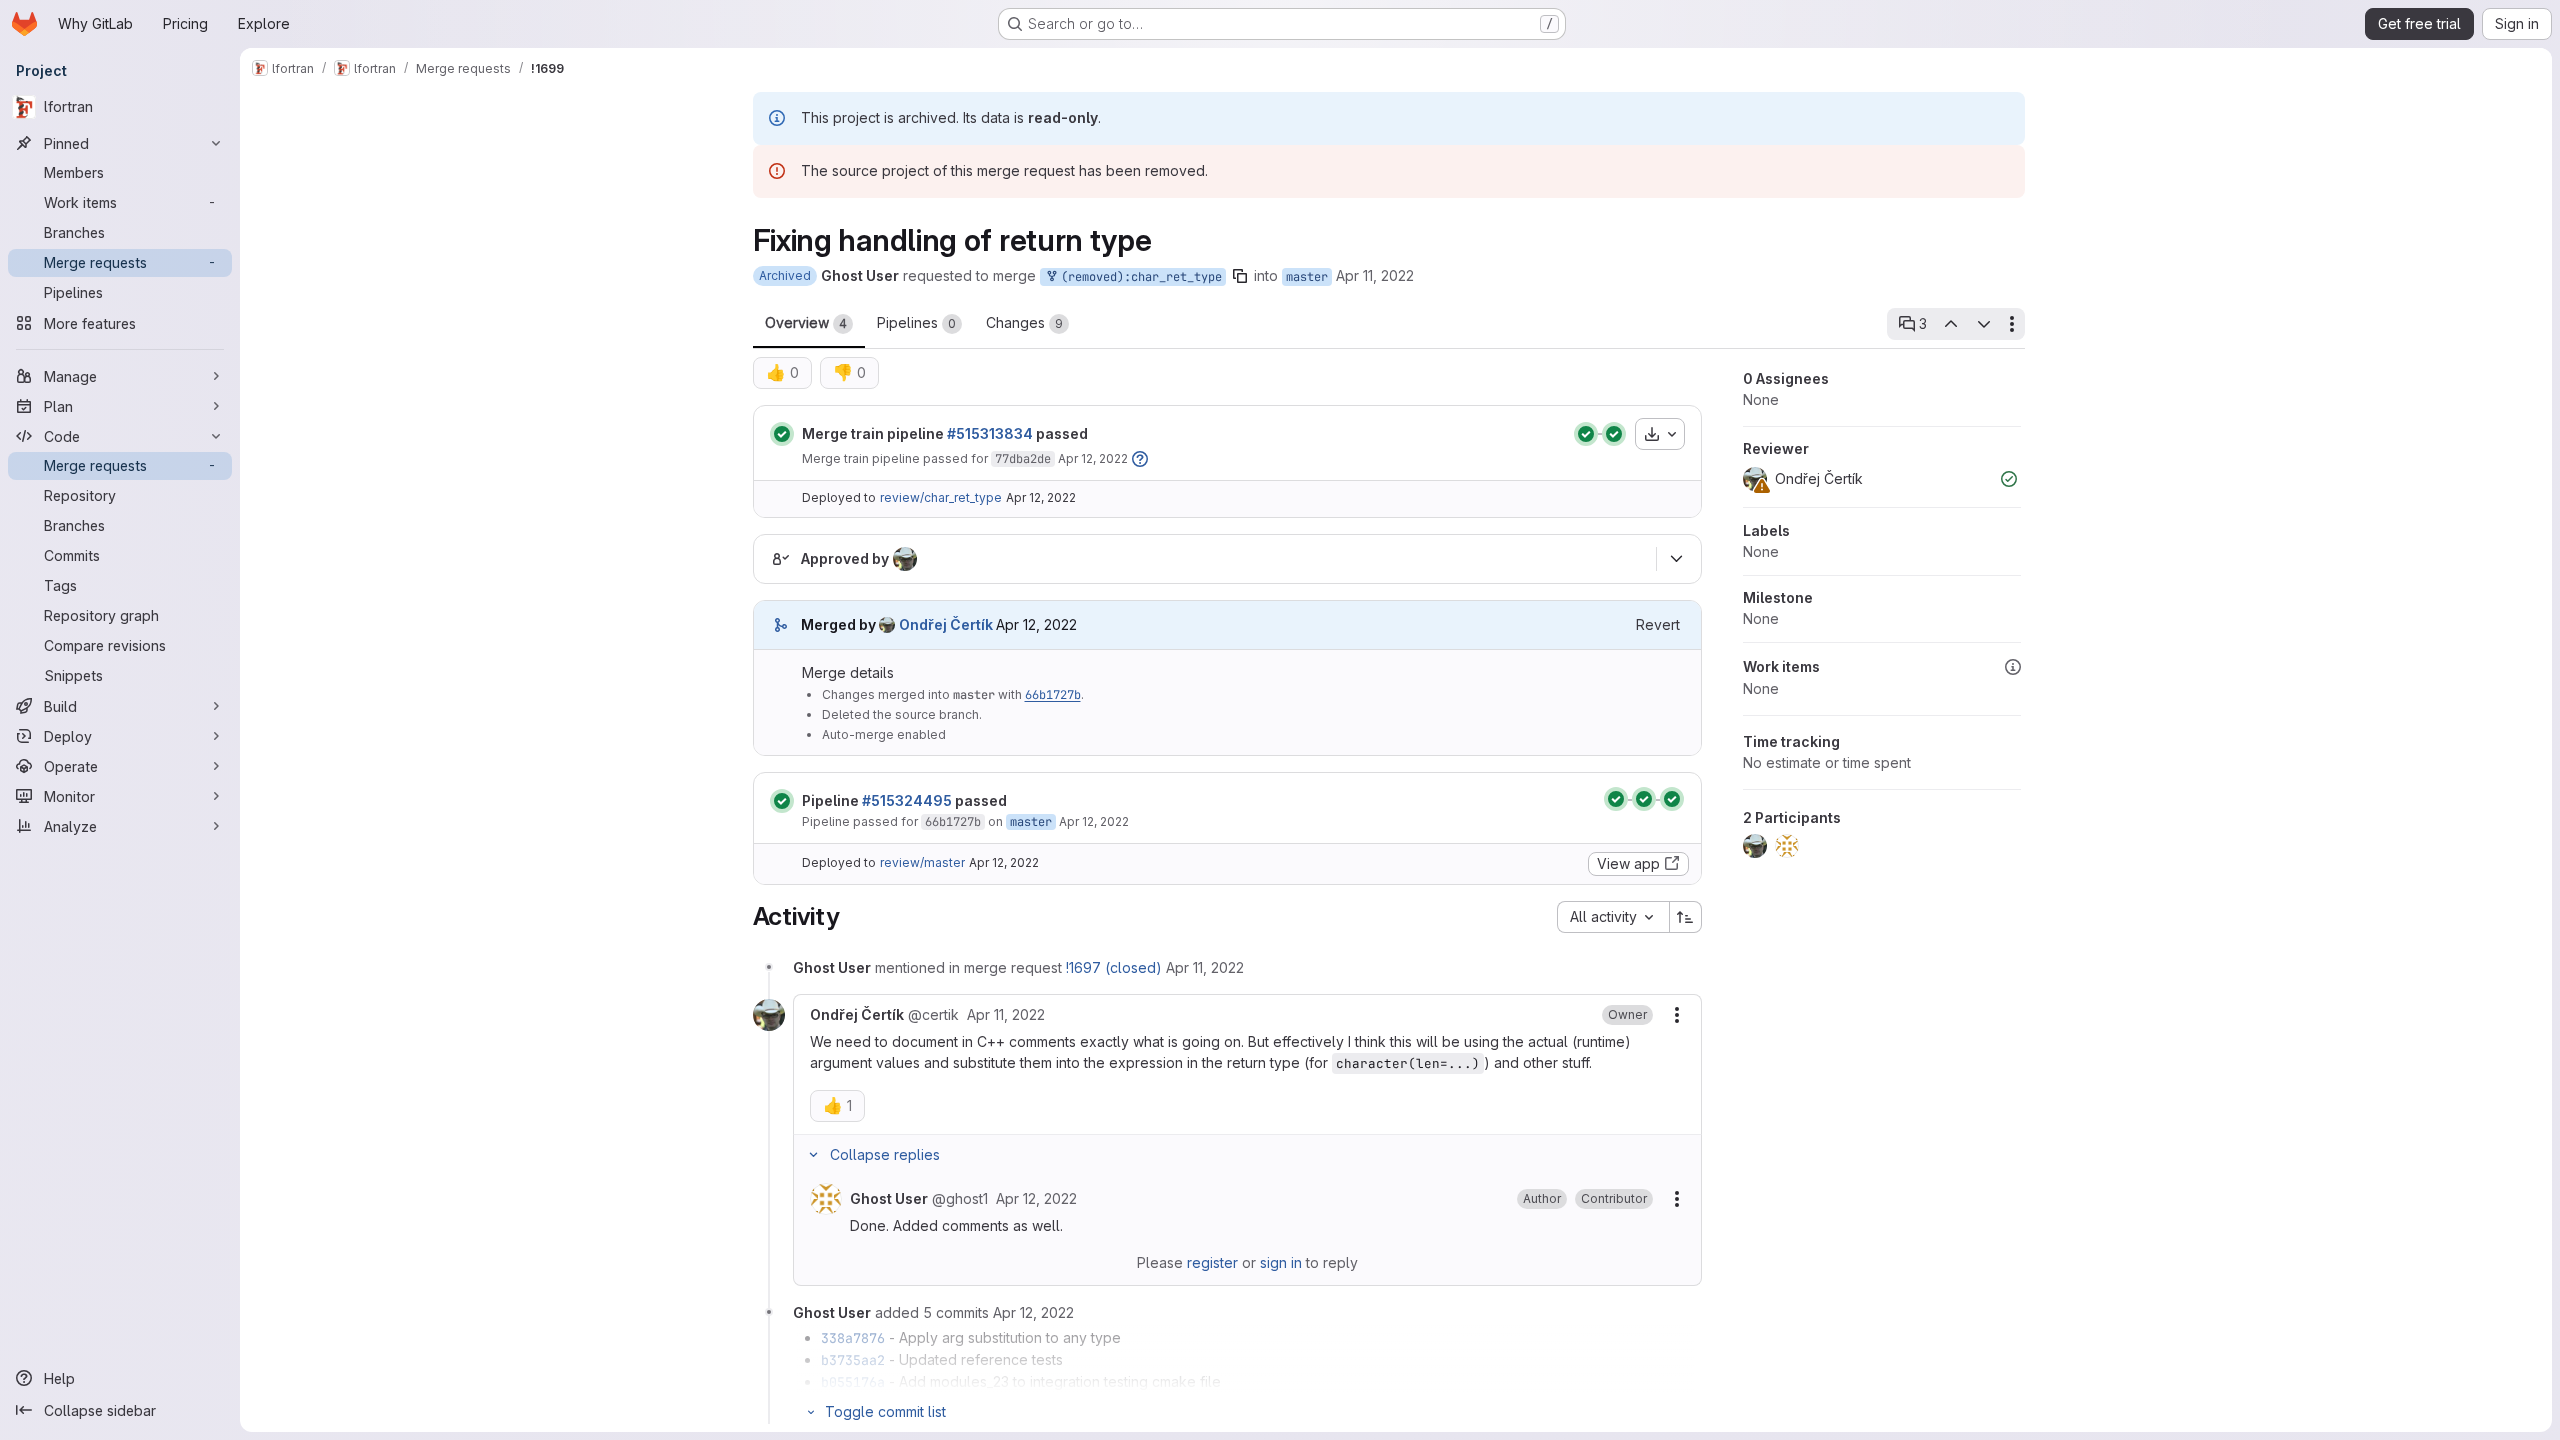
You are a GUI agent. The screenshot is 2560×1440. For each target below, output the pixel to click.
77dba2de (1023, 459)
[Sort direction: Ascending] (1686, 917)
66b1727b (1053, 695)
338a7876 (853, 1338)
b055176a (853, 1382)
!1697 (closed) (1114, 967)
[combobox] (1613, 917)
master (1307, 277)
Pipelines (916, 322)
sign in (1281, 1262)
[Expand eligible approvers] (1677, 559)
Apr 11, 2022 (1375, 275)
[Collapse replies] (814, 1155)
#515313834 (990, 433)
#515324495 (907, 800)
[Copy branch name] (1240, 276)
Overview (806, 322)
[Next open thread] (1984, 324)
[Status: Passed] (782, 434)
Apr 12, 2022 (1093, 458)
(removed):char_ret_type (1138, 277)
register (1212, 1262)
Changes (1024, 322)
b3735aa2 (853, 1360)
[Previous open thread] (1951, 324)
